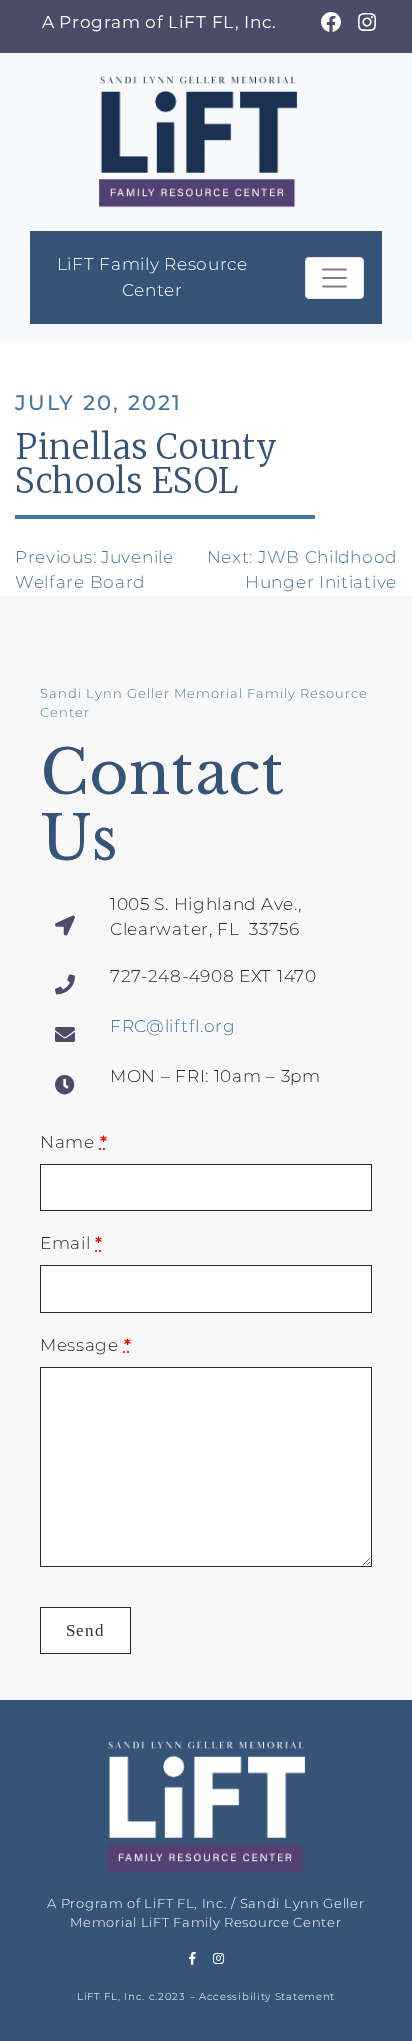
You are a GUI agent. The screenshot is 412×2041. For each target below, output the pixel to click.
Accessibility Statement (267, 1996)
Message (85, 1345)
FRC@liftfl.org (173, 1026)
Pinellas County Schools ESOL (146, 464)
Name (73, 1142)
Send (85, 1630)
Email (71, 1243)
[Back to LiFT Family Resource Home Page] (198, 139)
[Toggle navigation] (334, 278)
